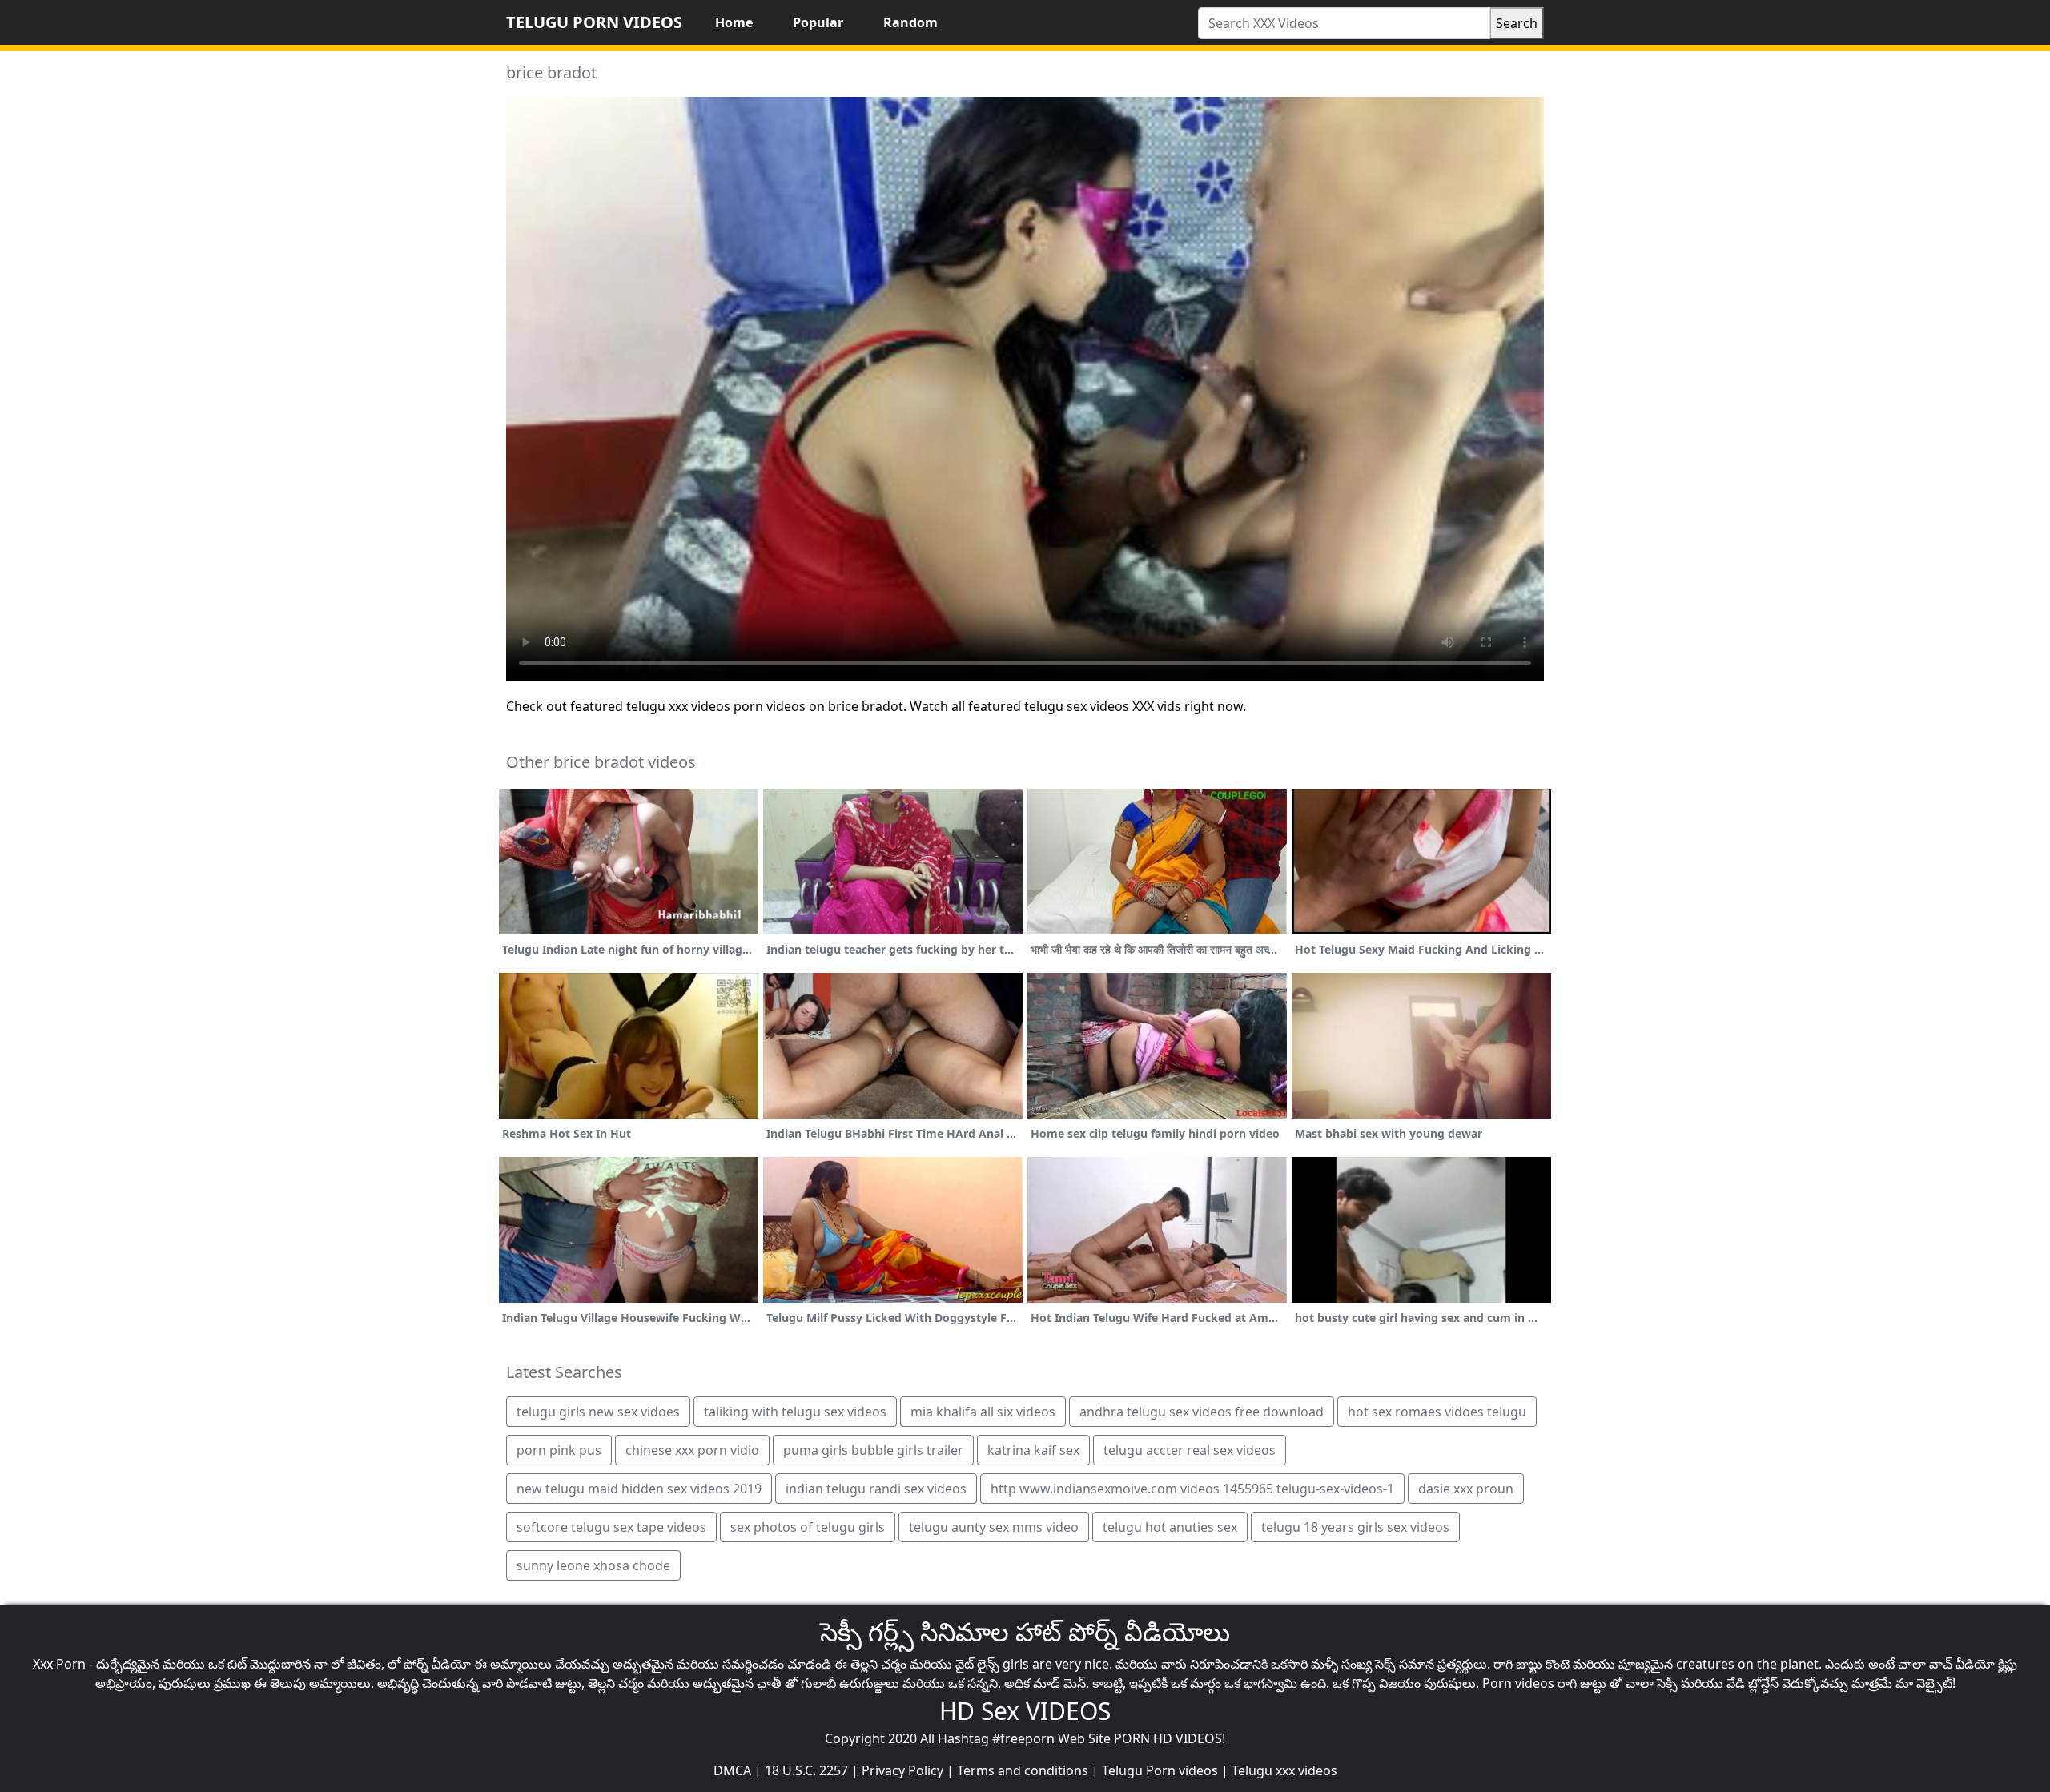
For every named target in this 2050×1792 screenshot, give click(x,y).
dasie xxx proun (1466, 1489)
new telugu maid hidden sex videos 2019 (639, 1489)
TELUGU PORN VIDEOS (594, 22)
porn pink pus (559, 1450)
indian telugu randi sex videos (876, 1489)
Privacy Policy (902, 1770)
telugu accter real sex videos (1190, 1450)
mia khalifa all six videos (983, 1412)
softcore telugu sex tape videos (611, 1527)
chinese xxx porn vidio (692, 1450)
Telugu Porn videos (1160, 1770)
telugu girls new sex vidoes (598, 1412)
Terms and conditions (1023, 1770)
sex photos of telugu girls (808, 1527)
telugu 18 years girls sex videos (1355, 1527)
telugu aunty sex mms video (994, 1527)
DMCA (732, 1770)
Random (910, 22)
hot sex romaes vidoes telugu (1437, 1412)
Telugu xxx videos (1284, 1770)
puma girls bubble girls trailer (873, 1450)
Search (1517, 23)
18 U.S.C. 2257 (806, 1770)
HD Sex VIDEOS (1025, 1711)
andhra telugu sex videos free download (1202, 1412)
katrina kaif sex (1033, 1450)
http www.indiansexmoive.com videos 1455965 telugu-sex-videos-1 (1192, 1489)
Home (734, 22)
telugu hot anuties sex (1170, 1527)
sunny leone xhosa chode (593, 1565)
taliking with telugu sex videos (795, 1412)
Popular (818, 22)
